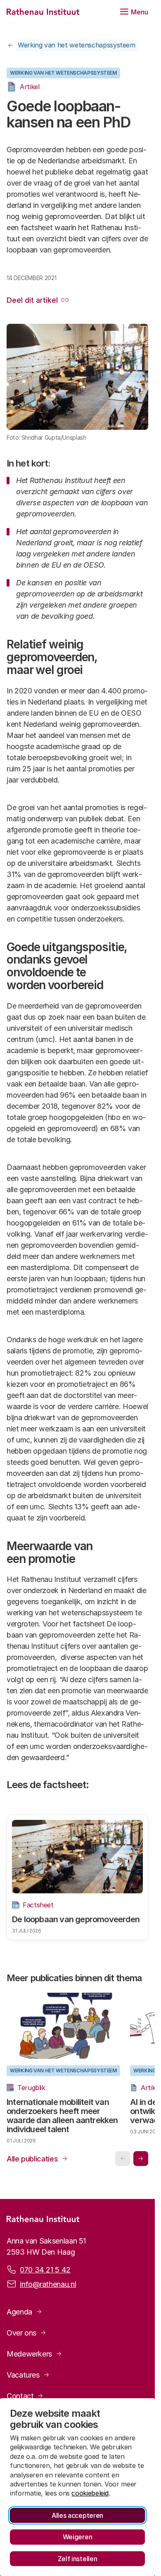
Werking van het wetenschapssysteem (77, 45)
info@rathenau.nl (48, 2289)
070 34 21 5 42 (45, 2274)
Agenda (19, 2316)
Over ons (21, 2337)
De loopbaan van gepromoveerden (76, 1919)
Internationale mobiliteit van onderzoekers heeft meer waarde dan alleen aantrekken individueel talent (62, 2120)
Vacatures (23, 2379)
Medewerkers (29, 2358)
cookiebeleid (90, 2493)
